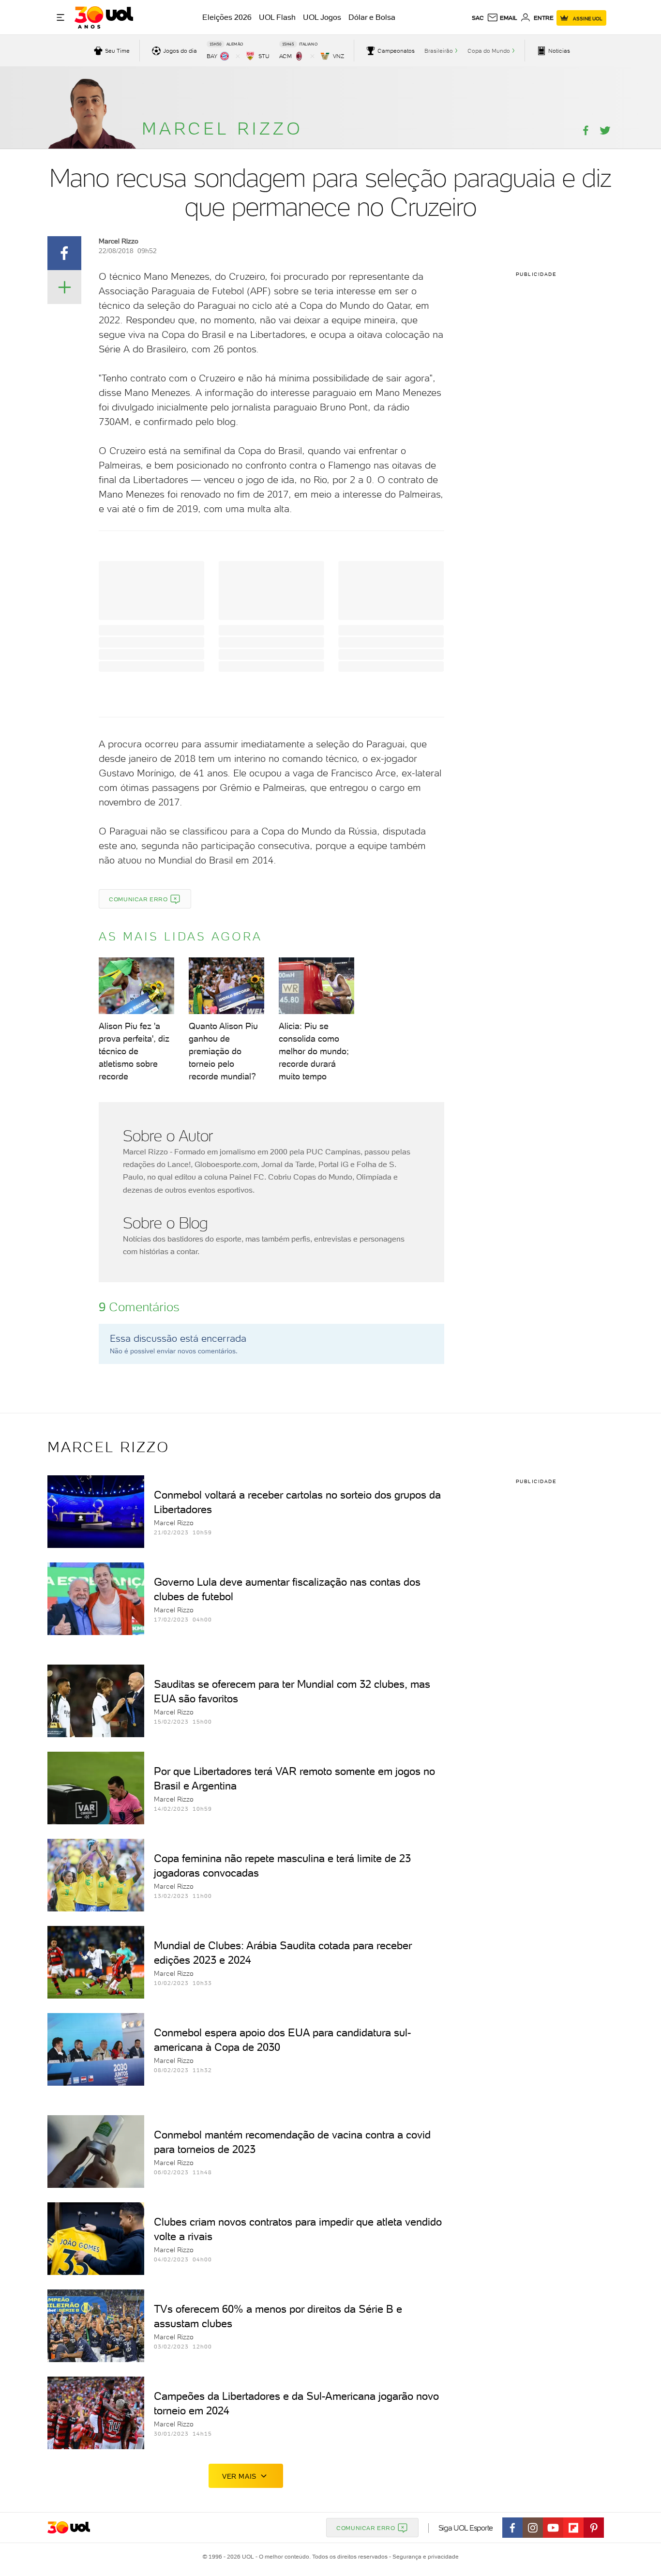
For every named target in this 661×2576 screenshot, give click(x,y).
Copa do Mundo (489, 51)
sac (478, 18)
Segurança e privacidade (424, 2557)
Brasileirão (439, 51)
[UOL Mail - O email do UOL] (502, 18)
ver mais (239, 2476)
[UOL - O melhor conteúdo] (104, 17)
